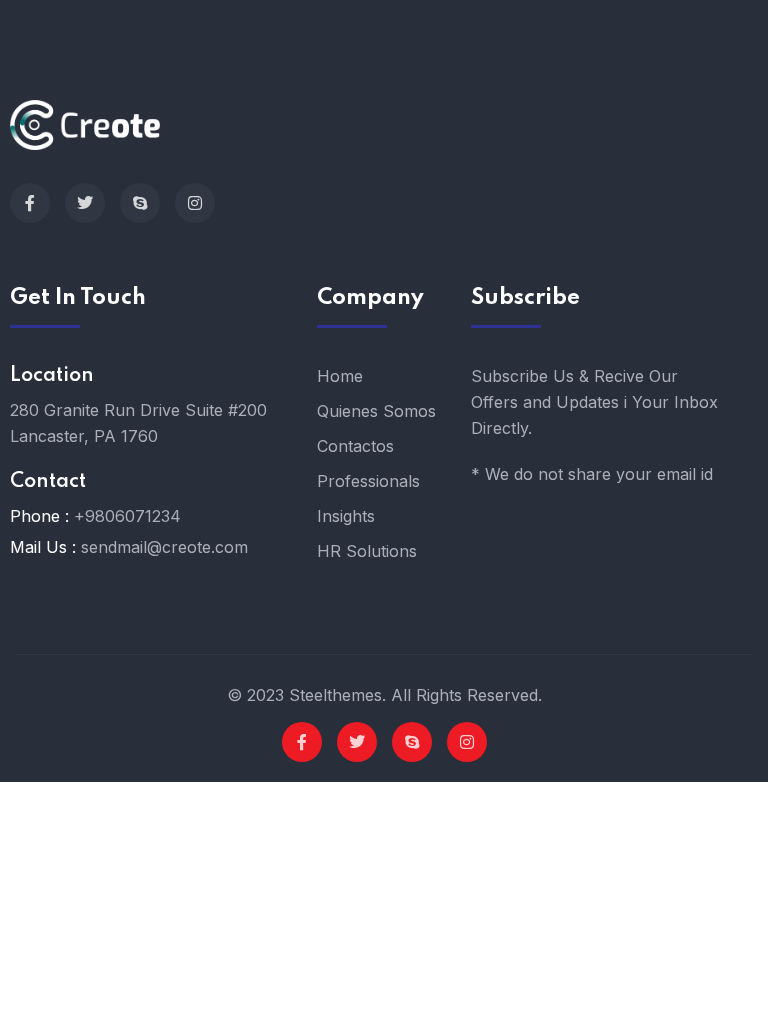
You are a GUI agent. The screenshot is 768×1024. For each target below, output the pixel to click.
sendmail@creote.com (164, 547)
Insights (346, 516)
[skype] (140, 203)
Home (340, 376)
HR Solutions (367, 551)
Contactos (355, 446)
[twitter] (85, 203)
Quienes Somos (376, 411)
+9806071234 (127, 516)
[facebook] (30, 203)
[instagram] (195, 203)
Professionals (368, 481)
